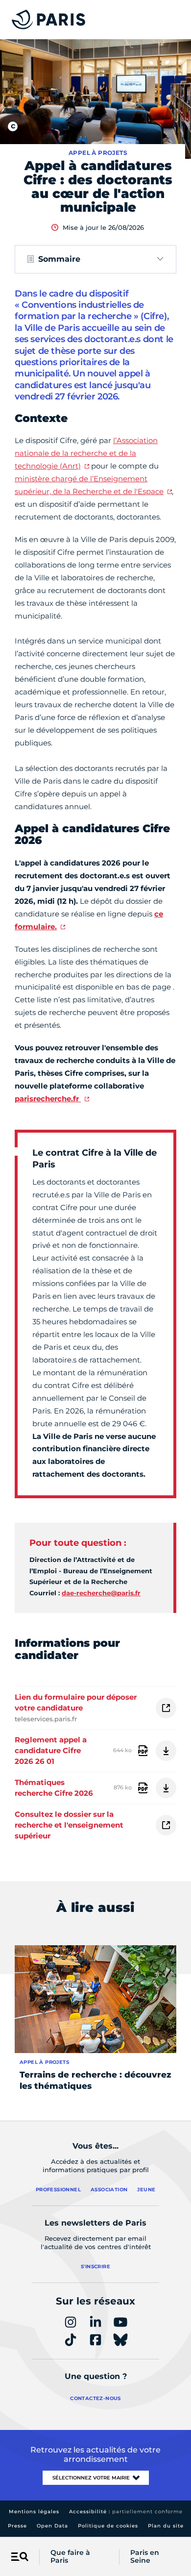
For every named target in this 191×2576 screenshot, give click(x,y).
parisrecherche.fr (48, 1099)
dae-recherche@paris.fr (101, 1593)
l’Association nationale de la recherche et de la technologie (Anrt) (86, 453)
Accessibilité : (126, 2512)
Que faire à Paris (70, 2557)
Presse (17, 2526)
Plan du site (166, 2526)
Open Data (52, 2526)
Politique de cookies (108, 2526)
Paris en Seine (145, 2557)
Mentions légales (34, 2512)
